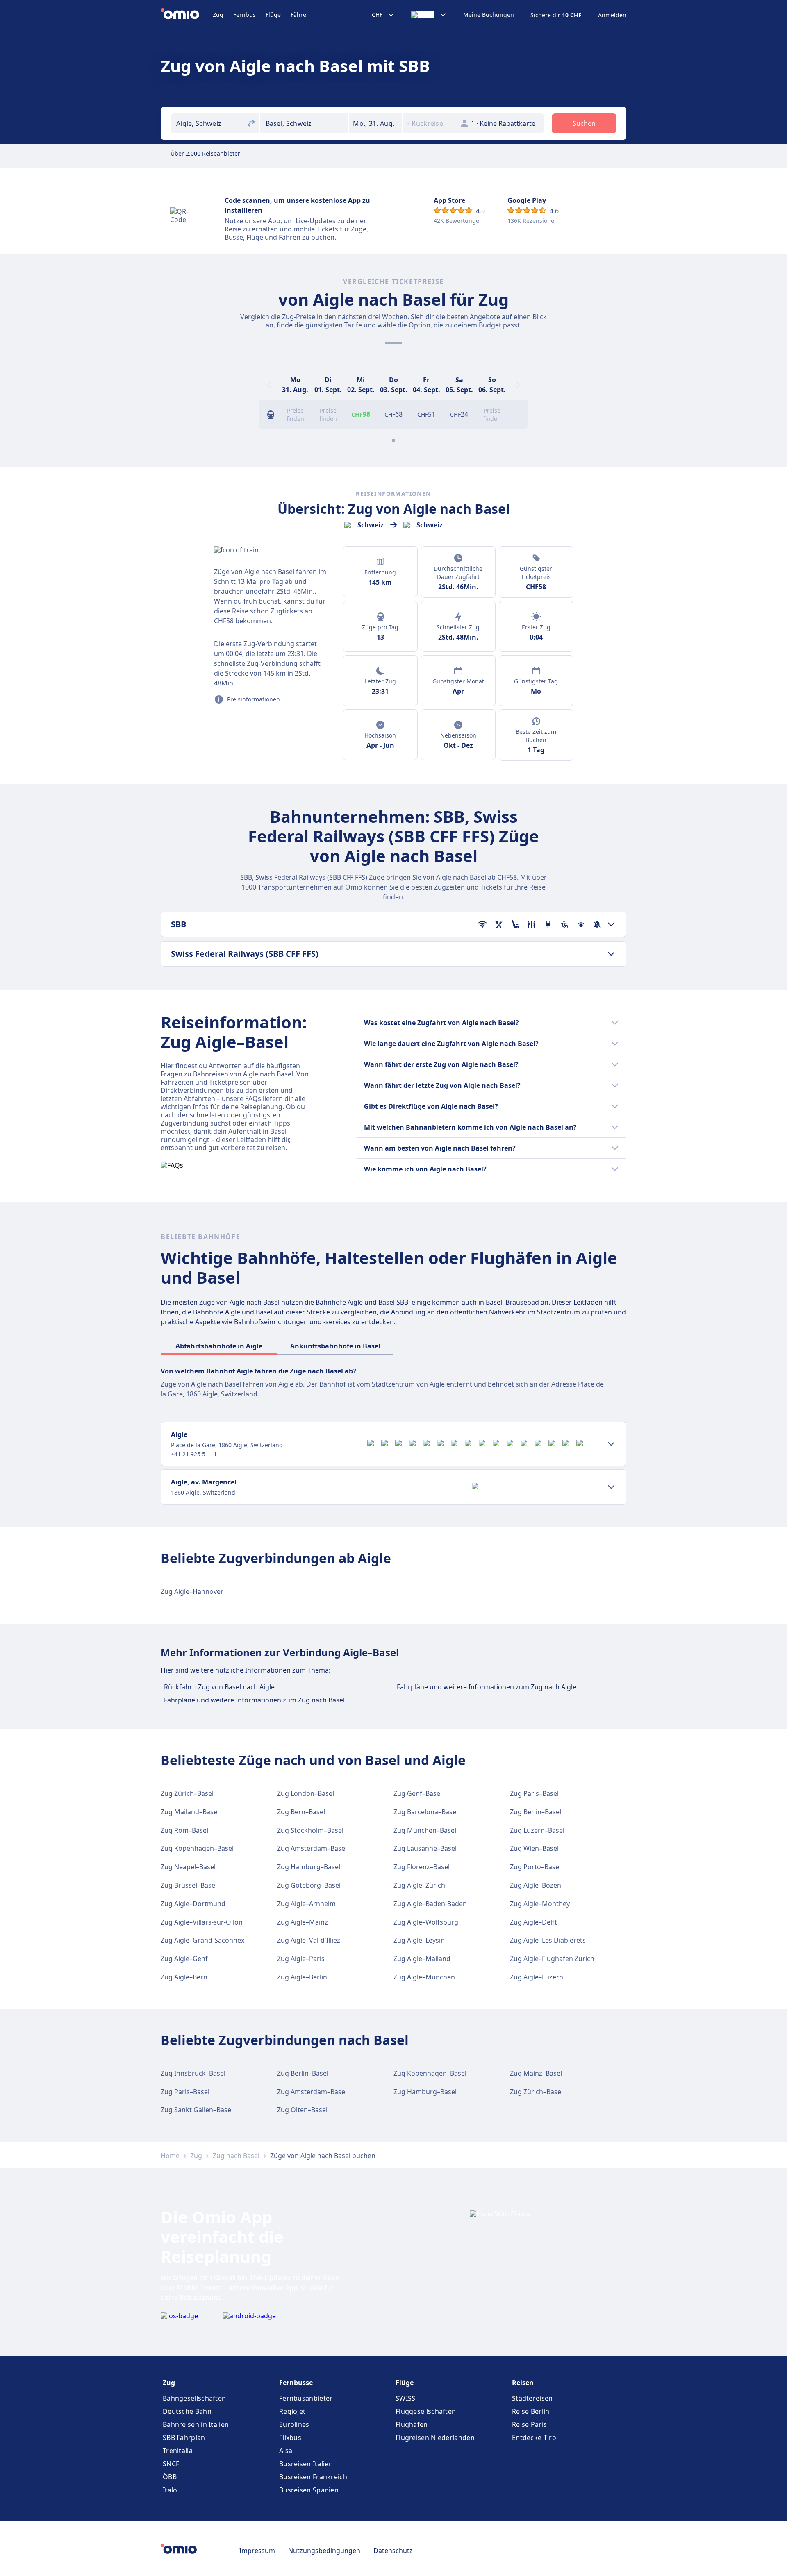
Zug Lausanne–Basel (425, 1848)
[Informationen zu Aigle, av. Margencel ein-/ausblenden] (611, 1487)
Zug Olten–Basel (302, 2110)
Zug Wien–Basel (534, 1848)
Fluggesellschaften (426, 2411)
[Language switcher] (429, 15)
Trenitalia (178, 2451)
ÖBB (170, 2477)
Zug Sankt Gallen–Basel (197, 2110)
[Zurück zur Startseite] (187, 15)
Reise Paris (529, 2424)
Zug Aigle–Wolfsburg (426, 1922)
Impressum (257, 2551)
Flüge (273, 15)
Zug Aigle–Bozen (536, 1885)
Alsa (286, 2451)
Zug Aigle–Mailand (422, 1959)
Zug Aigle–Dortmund (193, 1904)
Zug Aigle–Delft (533, 1922)
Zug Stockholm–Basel (310, 1830)
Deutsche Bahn (187, 2411)
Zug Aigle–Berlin (302, 1977)
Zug (218, 15)
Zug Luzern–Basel (537, 1830)
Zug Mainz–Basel (536, 2073)
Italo (170, 2490)
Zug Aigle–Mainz (303, 1922)
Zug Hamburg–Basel (309, 1867)
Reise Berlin (531, 2411)
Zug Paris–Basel (534, 1793)
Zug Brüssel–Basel (189, 1885)
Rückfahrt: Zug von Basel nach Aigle (219, 1687)
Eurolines (294, 2424)
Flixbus (290, 2438)
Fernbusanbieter (306, 2398)
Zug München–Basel (425, 1830)
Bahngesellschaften (194, 2398)
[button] (375, 123)
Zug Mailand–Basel (190, 1812)
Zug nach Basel (236, 2156)
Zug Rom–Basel (184, 1830)
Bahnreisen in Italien (196, 2424)
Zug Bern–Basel (301, 1812)
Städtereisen (532, 2398)
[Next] (518, 385)
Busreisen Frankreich (313, 2477)
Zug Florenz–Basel (422, 1867)
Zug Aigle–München (424, 1977)
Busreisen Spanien (309, 2490)
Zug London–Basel (306, 1793)
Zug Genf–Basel (418, 1793)
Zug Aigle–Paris (301, 1959)
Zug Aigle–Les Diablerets (548, 1940)
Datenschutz (393, 2551)
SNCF (171, 2464)
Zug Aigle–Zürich (419, 1885)
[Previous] (269, 385)
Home (170, 2156)
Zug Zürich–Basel (187, 1793)
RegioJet (292, 2411)
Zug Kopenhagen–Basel (197, 1848)
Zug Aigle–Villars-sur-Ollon (202, 1922)
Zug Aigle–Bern (184, 1977)
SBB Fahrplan (184, 2438)
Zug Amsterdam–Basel (312, 1848)
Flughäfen (412, 2424)
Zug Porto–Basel (535, 1867)
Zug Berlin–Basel (536, 1812)
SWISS (406, 2398)
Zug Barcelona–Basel (426, 1812)
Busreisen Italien (306, 2464)
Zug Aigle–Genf (184, 1959)
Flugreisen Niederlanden (435, 2438)
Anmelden (612, 15)
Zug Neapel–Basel (188, 1867)
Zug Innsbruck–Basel (193, 2073)
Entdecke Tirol (535, 2438)
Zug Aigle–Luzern (537, 1977)
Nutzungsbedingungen (324, 2551)
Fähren (300, 15)
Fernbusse (296, 2383)
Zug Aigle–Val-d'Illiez (309, 1940)
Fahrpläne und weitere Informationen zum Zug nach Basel (254, 1700)
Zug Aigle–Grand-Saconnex (202, 1940)
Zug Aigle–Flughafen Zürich (552, 1959)
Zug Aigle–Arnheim (306, 1904)
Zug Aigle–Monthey (540, 1904)
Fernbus (245, 15)
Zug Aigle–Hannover (192, 1591)
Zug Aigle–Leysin (419, 1940)
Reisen (523, 2383)
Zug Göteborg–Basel (309, 1885)
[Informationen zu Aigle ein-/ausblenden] (611, 1444)
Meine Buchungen (489, 15)
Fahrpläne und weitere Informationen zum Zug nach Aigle (487, 1687)
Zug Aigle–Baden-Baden (430, 1904)
